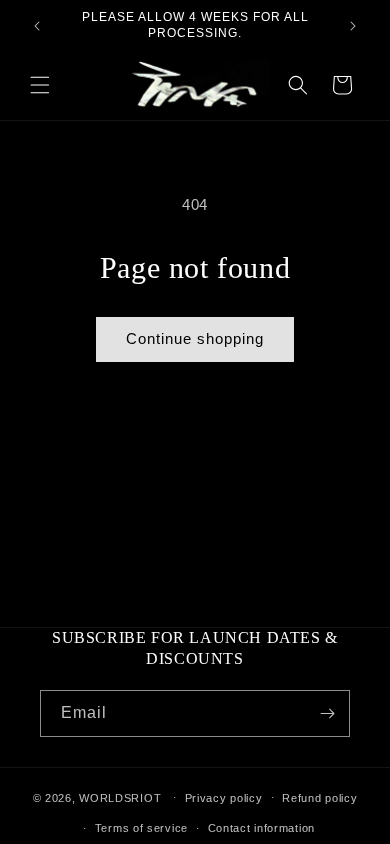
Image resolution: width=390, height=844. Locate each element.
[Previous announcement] (37, 26)
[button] (40, 85)
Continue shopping (195, 338)
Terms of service (141, 828)
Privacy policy (224, 798)
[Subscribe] (327, 713)
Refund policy (319, 798)
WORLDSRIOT (120, 797)
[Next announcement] (353, 26)
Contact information (261, 828)
